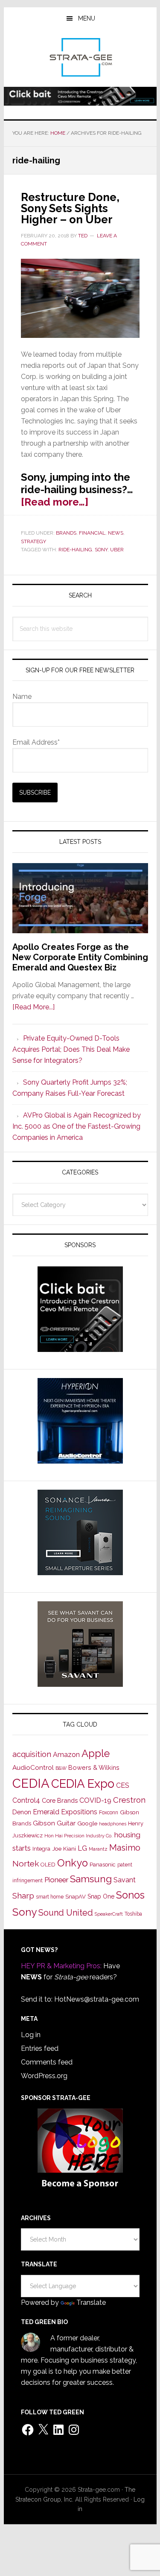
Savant (125, 1880)
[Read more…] (55, 502)
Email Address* (36, 742)
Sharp (23, 1896)
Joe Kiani (64, 1848)
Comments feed (47, 2062)
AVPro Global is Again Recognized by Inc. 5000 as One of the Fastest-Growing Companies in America (77, 1126)
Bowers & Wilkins (94, 1767)
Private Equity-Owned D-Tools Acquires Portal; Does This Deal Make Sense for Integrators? (71, 1049)
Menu (87, 18)
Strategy (33, 541)
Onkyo (73, 1863)
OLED (48, 1865)
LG (82, 1848)
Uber (117, 550)
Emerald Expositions (65, 1812)
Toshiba (133, 1914)
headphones (113, 1824)
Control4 (26, 1800)
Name (22, 696)
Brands (66, 533)
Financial (92, 533)
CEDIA (31, 1783)
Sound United (66, 1913)
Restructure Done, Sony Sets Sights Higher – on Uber (70, 208)
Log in (31, 2035)
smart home (50, 1897)
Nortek (26, 1863)
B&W (61, 1768)
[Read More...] (33, 1007)
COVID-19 (95, 1800)
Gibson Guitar (54, 1823)
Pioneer (56, 1880)
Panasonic (103, 1865)
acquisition (32, 1754)
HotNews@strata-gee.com (97, 1999)
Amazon (66, 1755)
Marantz (98, 1849)
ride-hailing (75, 550)
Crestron (129, 1800)
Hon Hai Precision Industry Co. (79, 1836)
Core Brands (60, 1800)
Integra (41, 1849)
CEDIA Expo (83, 1783)
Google (87, 1823)
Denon (22, 1812)
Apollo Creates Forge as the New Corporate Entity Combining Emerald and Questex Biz (80, 957)
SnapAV (76, 1897)
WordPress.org (44, 2076)
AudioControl (33, 1768)
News (116, 533)
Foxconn (109, 1813)
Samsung (91, 1879)
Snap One (101, 1896)
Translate (91, 2302)
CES (123, 1785)
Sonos (130, 1895)
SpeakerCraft (109, 1914)
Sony (101, 550)
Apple (96, 1754)
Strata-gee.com (80, 57)
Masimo (125, 1848)
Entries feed (40, 2048)
